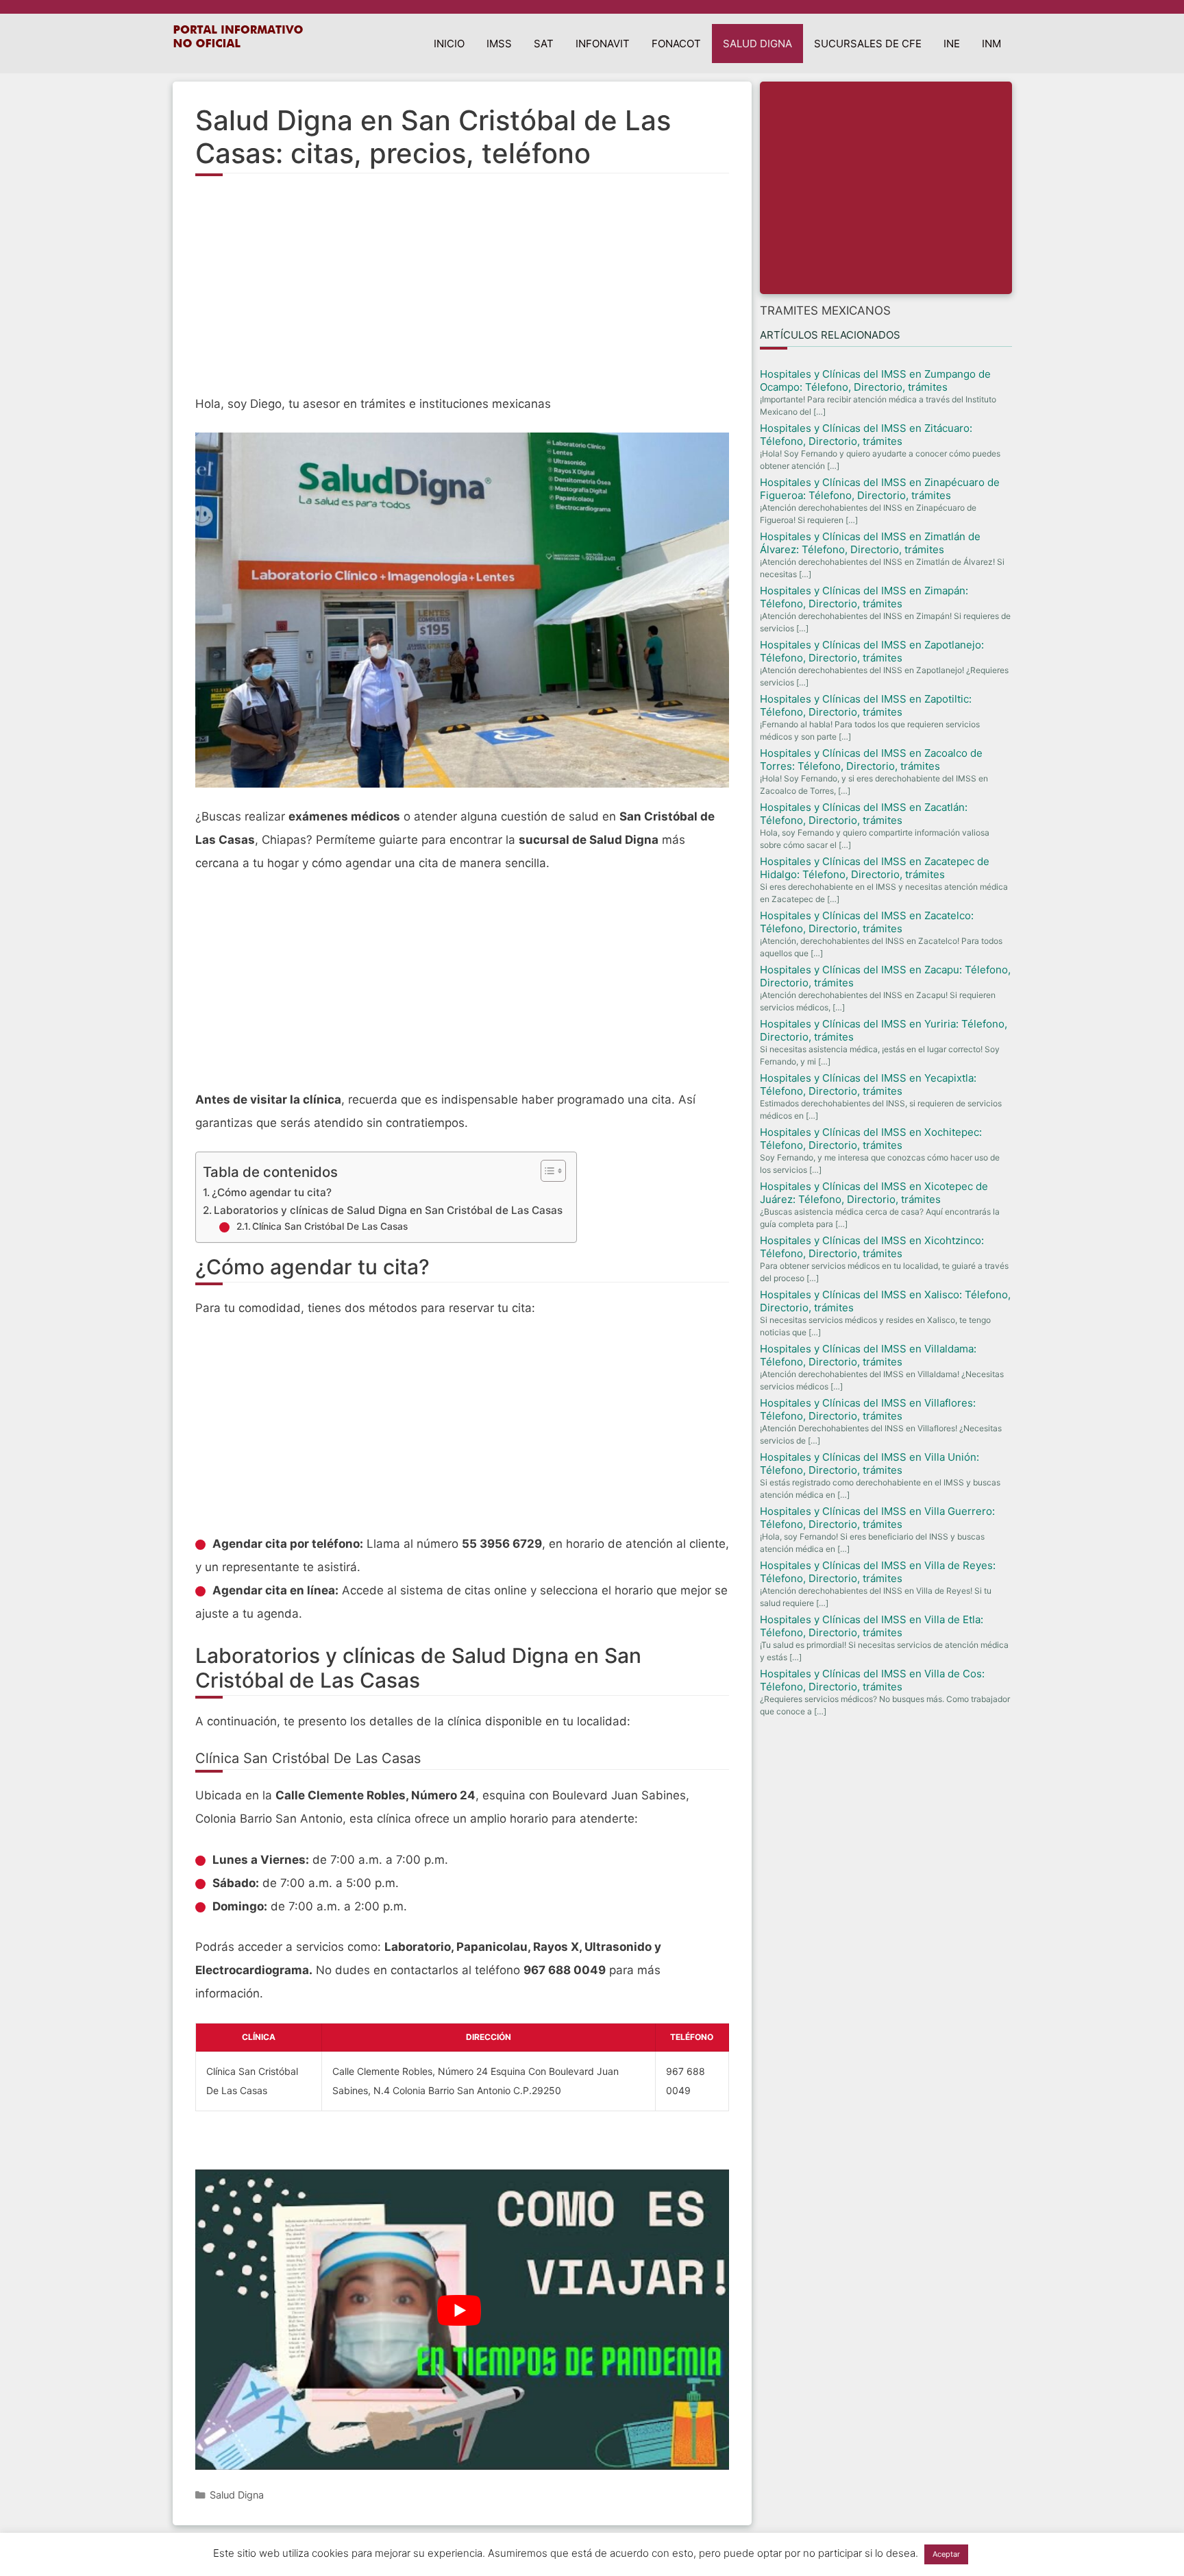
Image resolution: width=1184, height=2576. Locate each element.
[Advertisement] (463, 293)
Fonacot (676, 44)
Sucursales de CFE (868, 44)
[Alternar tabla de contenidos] (546, 1171)
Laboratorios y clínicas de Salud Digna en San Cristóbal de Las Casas (388, 1210)
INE (952, 44)
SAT (544, 44)
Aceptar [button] (946, 2554)
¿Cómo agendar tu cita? (272, 1192)
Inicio (449, 44)
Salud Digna (757, 44)
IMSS (499, 44)
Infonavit (603, 44)
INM (991, 44)
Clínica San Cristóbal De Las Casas (330, 1226)
